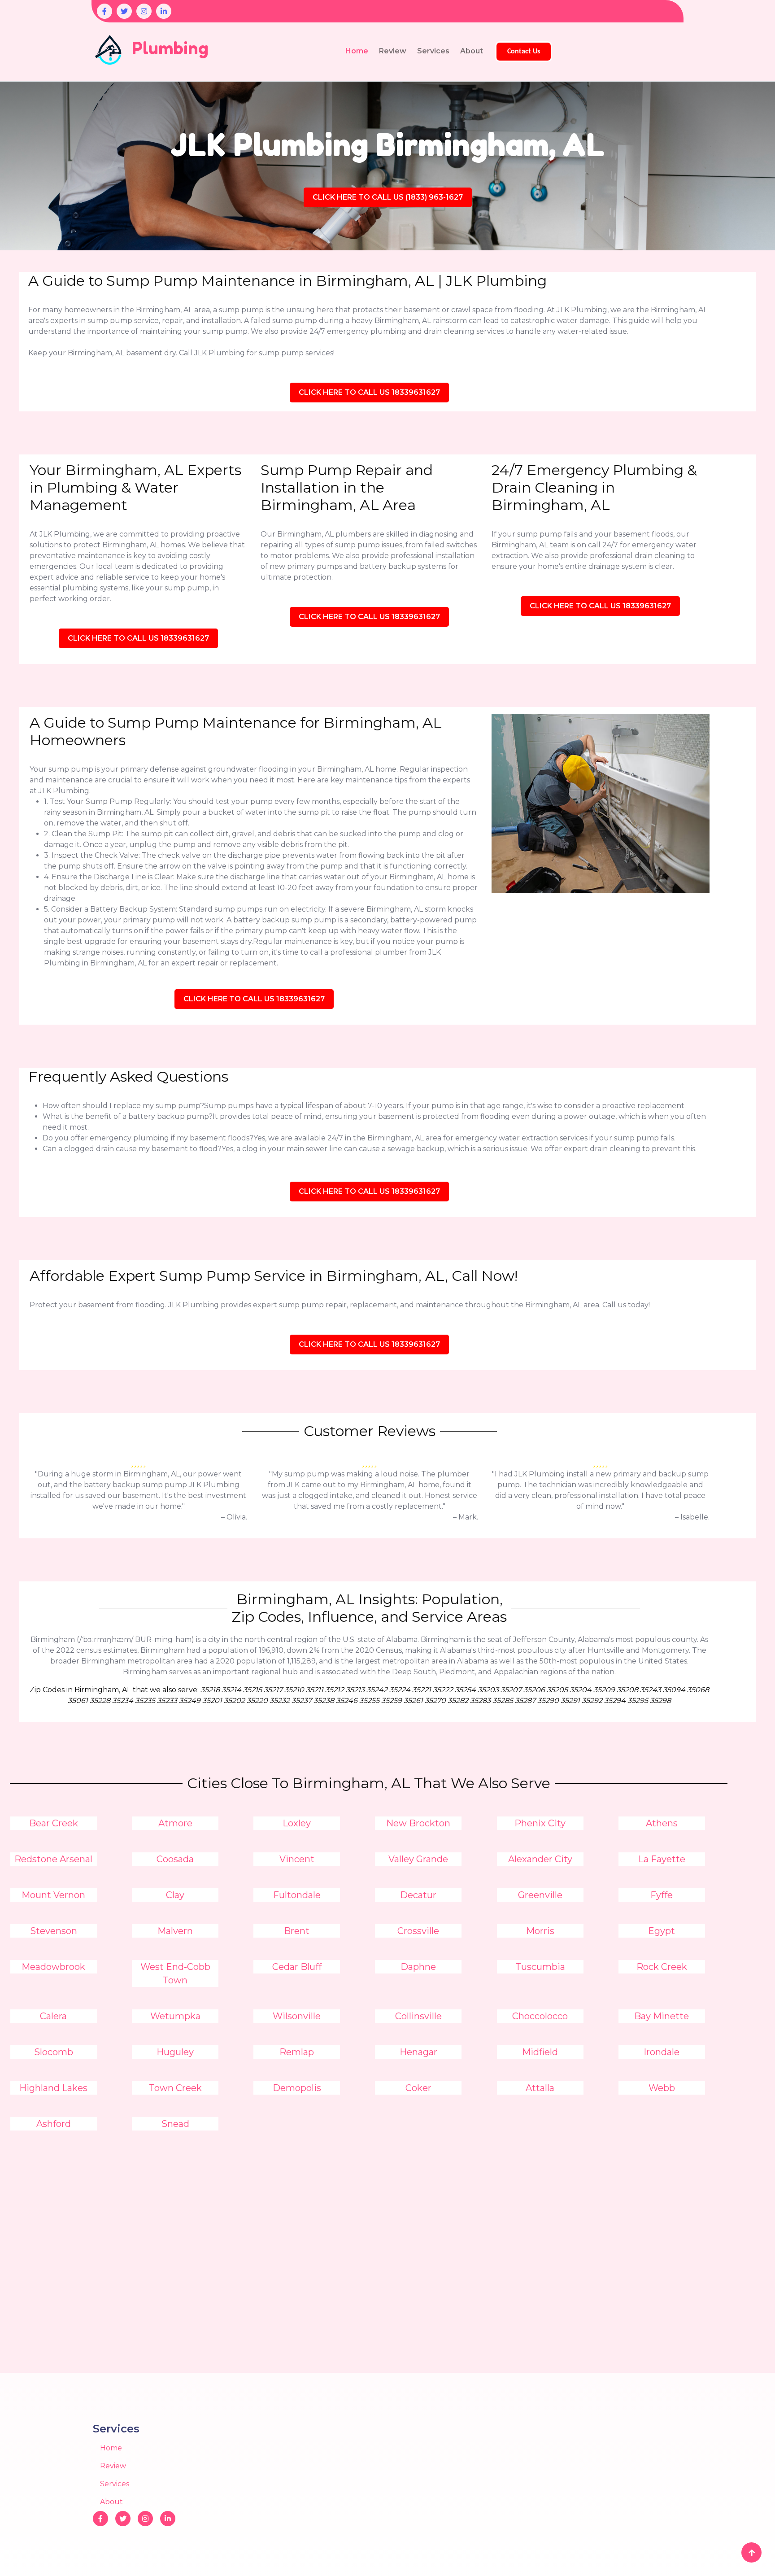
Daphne (418, 1967)
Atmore (175, 1823)
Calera (53, 2016)
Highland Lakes (53, 2088)
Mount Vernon (53, 1895)
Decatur (418, 1895)
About (472, 51)
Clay (175, 1895)
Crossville (418, 1931)
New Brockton (418, 1823)
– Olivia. (234, 1517)
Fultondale (297, 1895)
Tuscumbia (540, 1967)
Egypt (662, 1931)
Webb (662, 2088)
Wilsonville (297, 2016)
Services (433, 51)
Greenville (540, 1895)
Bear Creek (54, 1823)
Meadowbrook (53, 1967)
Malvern (175, 1931)
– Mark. (466, 1517)
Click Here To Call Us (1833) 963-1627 (388, 197)
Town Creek (175, 2088)
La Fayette (662, 1859)
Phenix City (540, 1823)
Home (357, 51)
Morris (540, 1931)
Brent (297, 1931)
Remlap (297, 2052)
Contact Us (524, 52)
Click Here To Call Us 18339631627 (369, 392)
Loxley (297, 1823)
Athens (662, 1823)
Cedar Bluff (297, 1967)
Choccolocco (540, 2016)
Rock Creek (662, 1967)
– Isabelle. (692, 1517)
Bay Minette (662, 2016)
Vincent (297, 1859)
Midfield (540, 2052)
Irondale (662, 2052)
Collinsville (418, 2016)
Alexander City (540, 1859)
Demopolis (297, 2088)
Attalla (540, 2088)
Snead (175, 2124)
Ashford (54, 2124)
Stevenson (54, 1931)
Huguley (175, 2052)
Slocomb (54, 2052)
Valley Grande (418, 1859)
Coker (418, 2088)
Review (393, 51)
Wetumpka (175, 2016)
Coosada (175, 1859)
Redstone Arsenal (53, 1859)
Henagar (418, 2052)
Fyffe (662, 1895)
